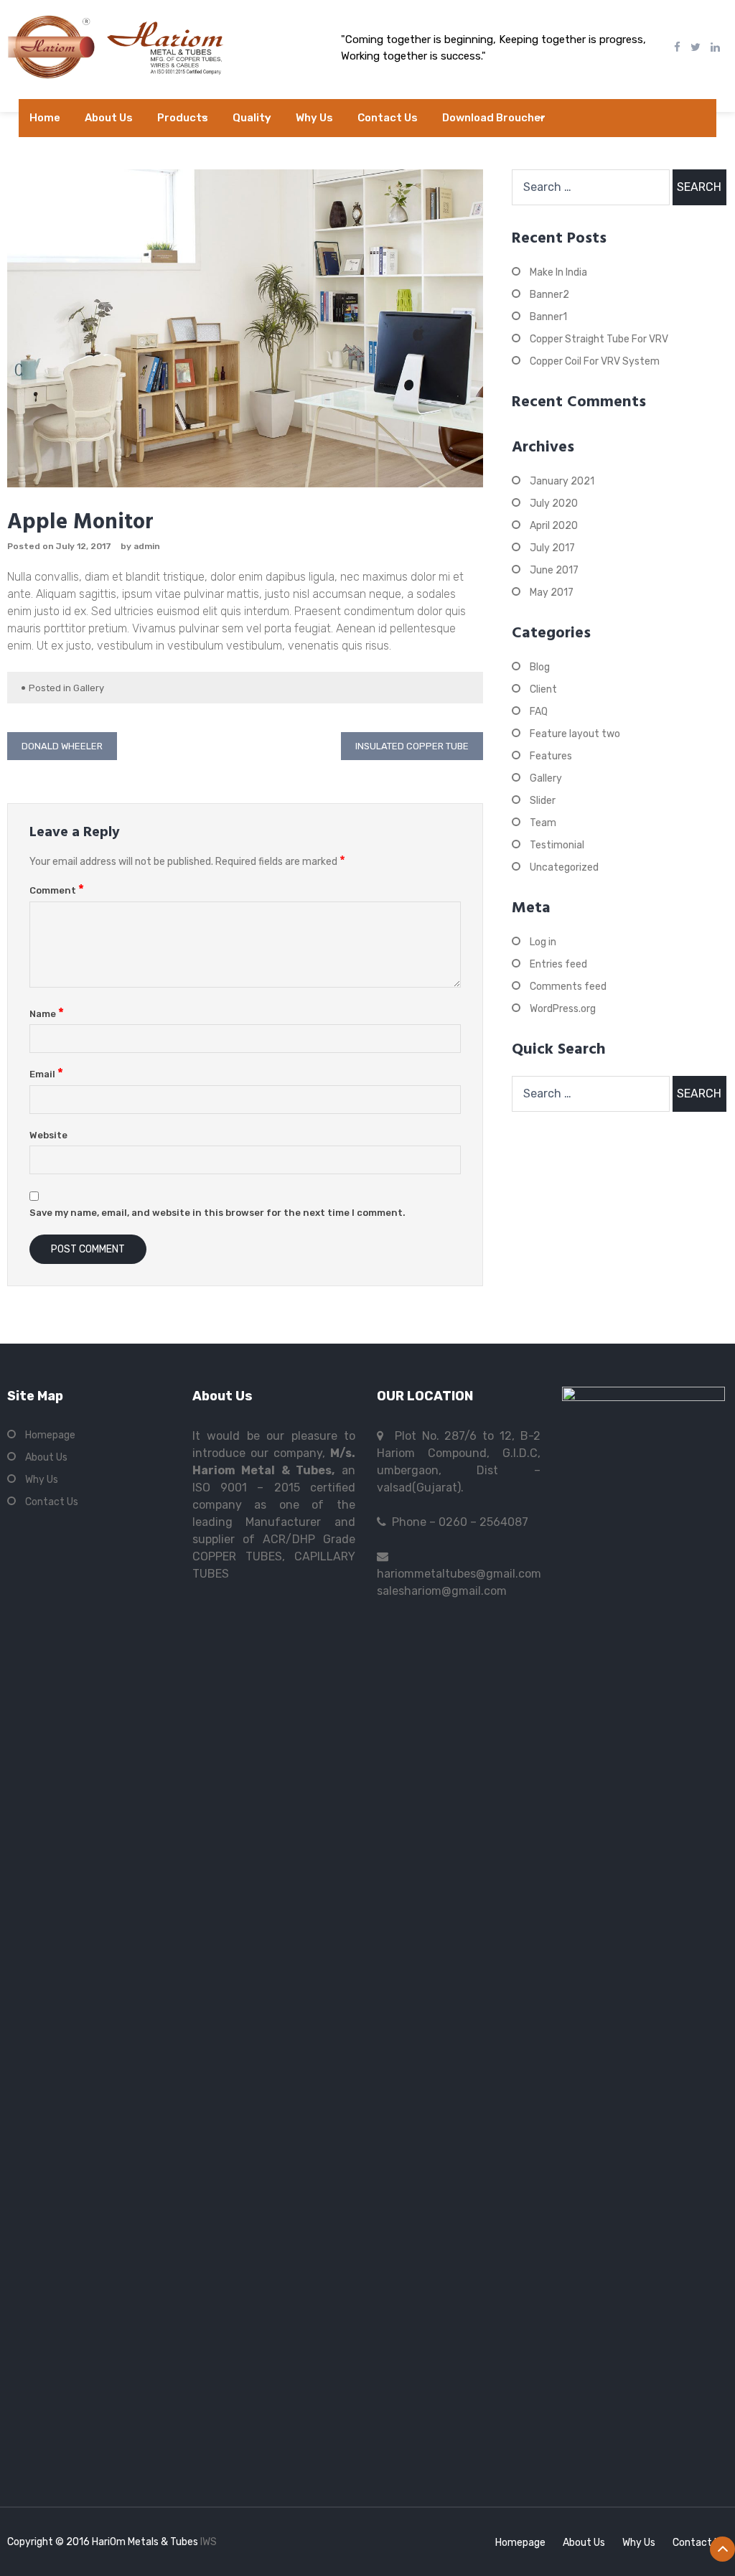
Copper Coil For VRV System (595, 361)
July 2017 (552, 548)
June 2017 (554, 570)
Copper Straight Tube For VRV (599, 339)
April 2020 (554, 526)
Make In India (558, 272)
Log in (543, 942)
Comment (57, 890)
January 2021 (562, 481)
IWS (209, 2542)
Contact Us (388, 118)
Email (46, 1074)
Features (551, 756)
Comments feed (568, 987)
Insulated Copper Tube (412, 746)
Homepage (50, 1435)
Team (543, 823)
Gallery (89, 688)
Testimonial (557, 845)
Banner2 (549, 295)
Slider (543, 801)
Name (47, 1014)
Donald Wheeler (62, 746)
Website (48, 1135)
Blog (540, 667)
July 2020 (554, 504)
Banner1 (548, 317)
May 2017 (552, 593)
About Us (109, 118)
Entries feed (558, 964)
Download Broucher (494, 118)
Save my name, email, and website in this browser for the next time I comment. (217, 1213)
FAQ (539, 712)
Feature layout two (575, 734)
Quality (252, 118)
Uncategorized (564, 867)
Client (543, 689)
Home (45, 118)
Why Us (314, 118)
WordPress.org (563, 1009)
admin (147, 546)
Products (183, 118)
